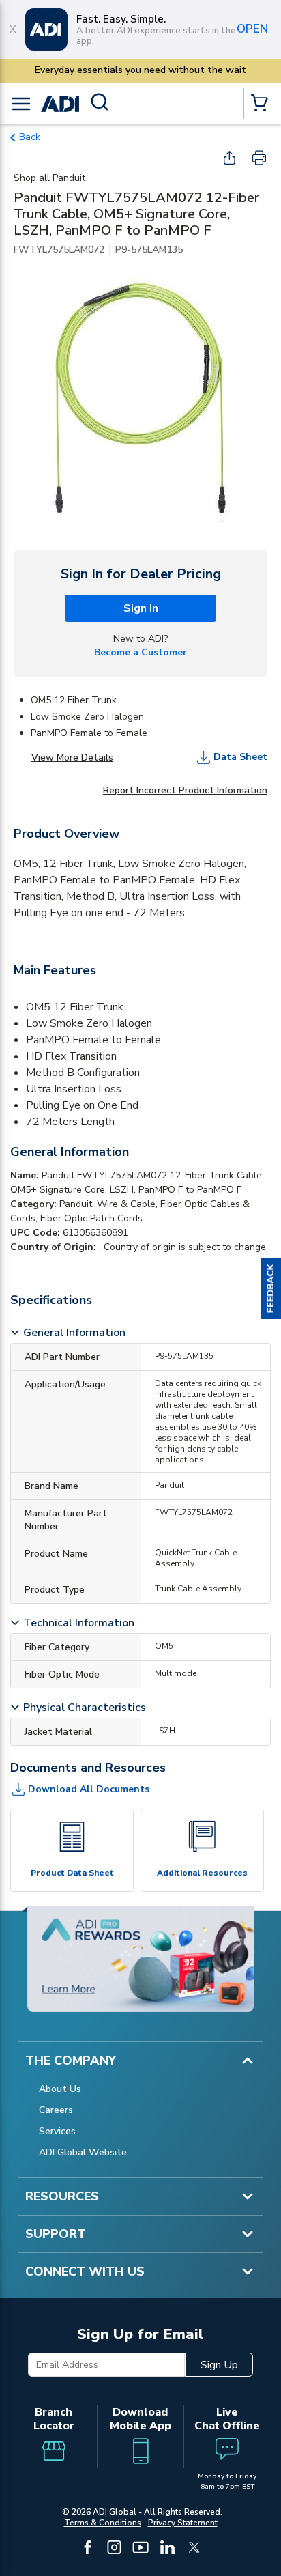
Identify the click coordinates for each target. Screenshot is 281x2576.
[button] (271, 1288)
